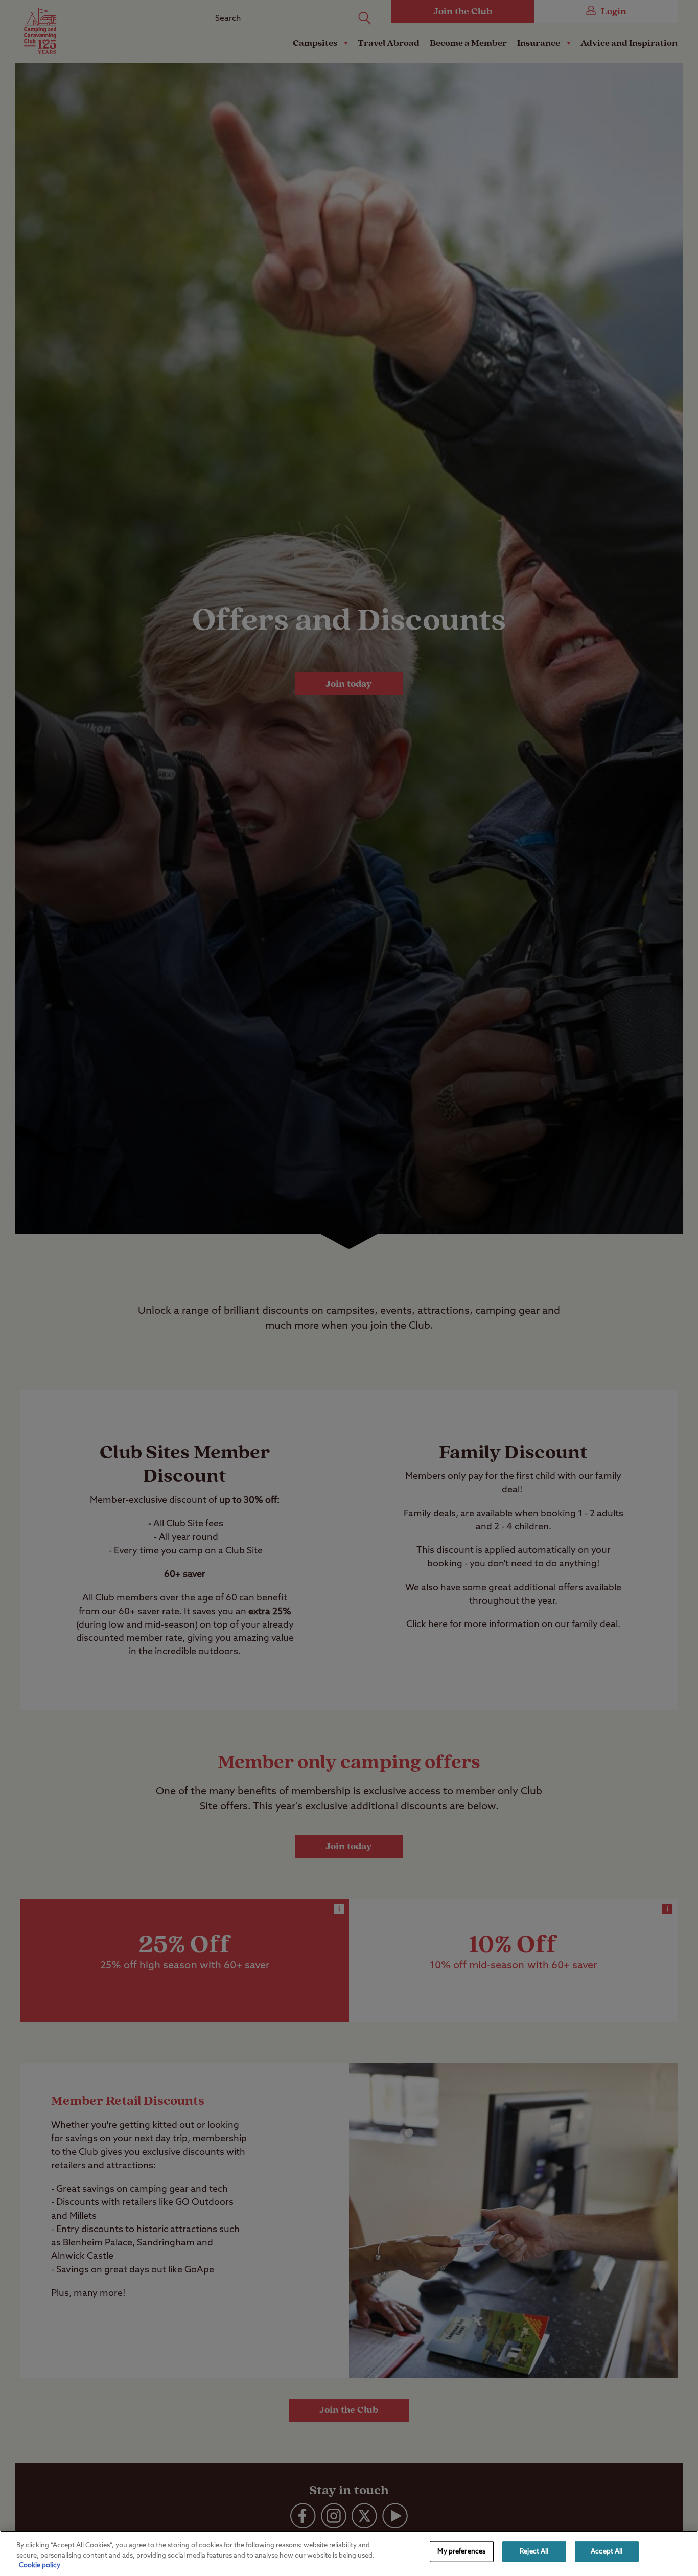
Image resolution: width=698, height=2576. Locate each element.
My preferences (461, 2551)
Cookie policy (40, 2566)
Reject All (534, 2551)
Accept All (607, 2551)
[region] (349, 2553)
